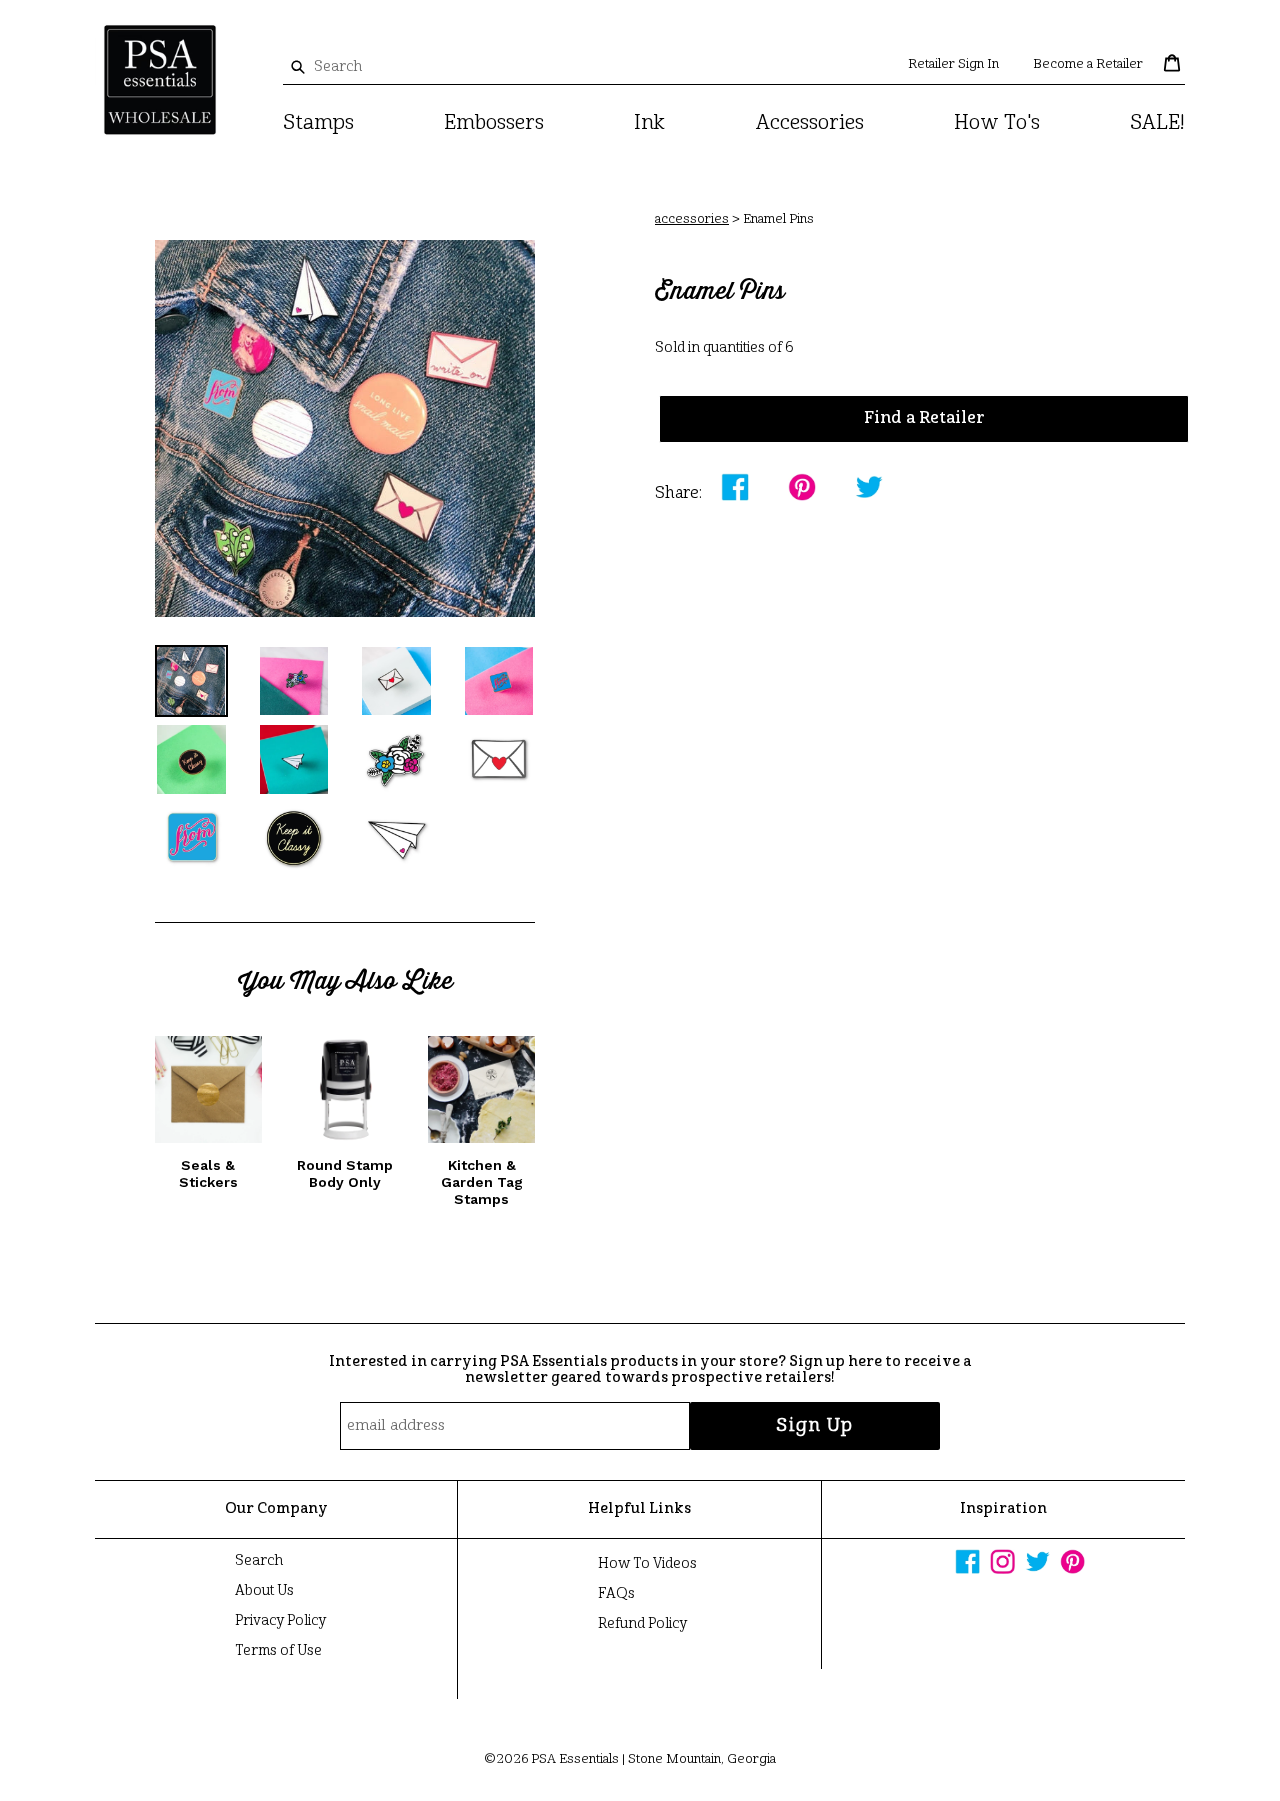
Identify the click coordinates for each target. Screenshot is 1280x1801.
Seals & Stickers (208, 1173)
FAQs (616, 1594)
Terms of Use (278, 1651)
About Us (264, 1591)
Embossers (494, 124)
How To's (997, 124)
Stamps (318, 124)
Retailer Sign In (953, 64)
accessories (692, 219)
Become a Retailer (1088, 64)
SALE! (1157, 124)
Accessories (810, 124)
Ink (649, 124)
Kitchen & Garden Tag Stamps (482, 1182)
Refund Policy (642, 1624)
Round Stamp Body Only (345, 1173)
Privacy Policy (280, 1621)
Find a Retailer (924, 419)
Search (259, 1561)
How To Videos (647, 1564)
